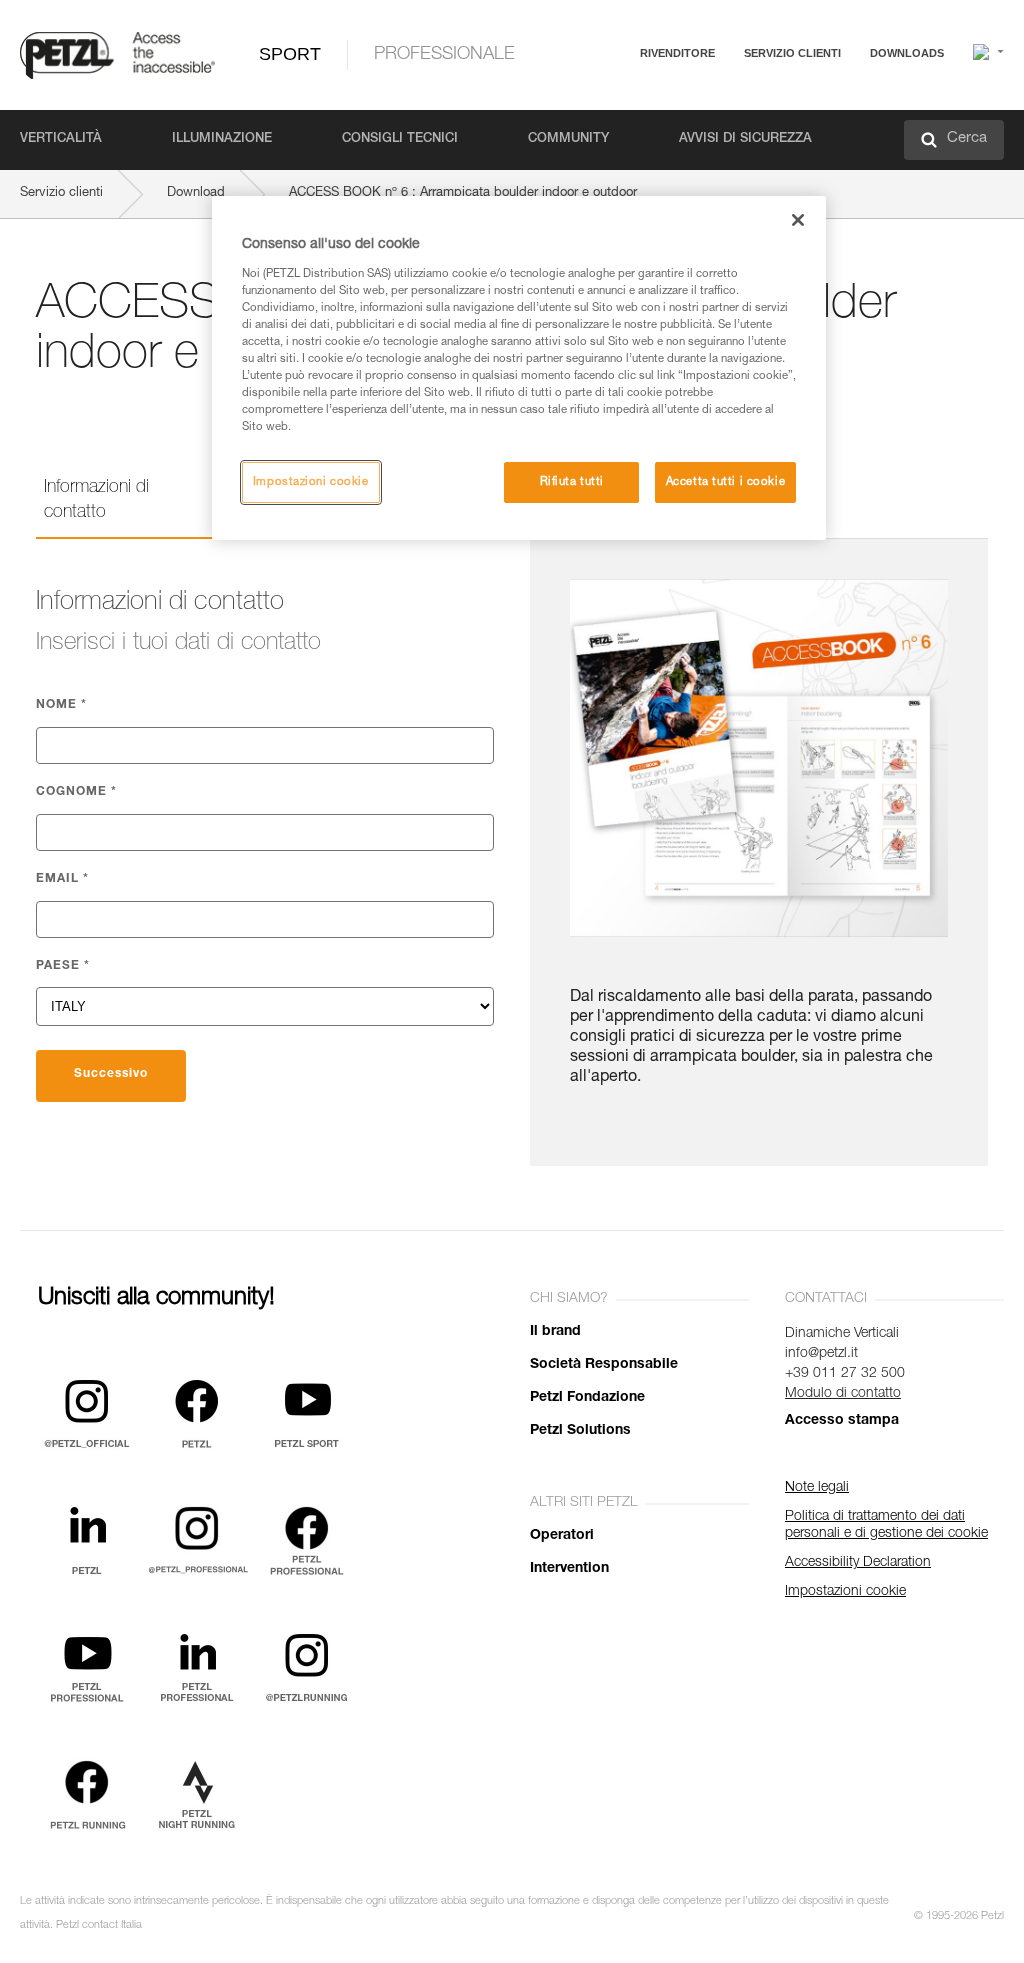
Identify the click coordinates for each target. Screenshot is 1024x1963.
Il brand (555, 1332)
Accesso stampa (842, 1421)
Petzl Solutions (580, 1431)
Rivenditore (677, 53)
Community (568, 139)
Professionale (444, 55)
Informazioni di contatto (96, 500)
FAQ (696, 101)
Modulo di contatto (843, 1394)
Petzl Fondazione (587, 1398)
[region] (519, 368)
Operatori (562, 1536)
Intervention (569, 1569)
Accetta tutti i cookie (726, 482)
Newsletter (714, 157)
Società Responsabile (604, 1365)
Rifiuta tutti (572, 482)
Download (196, 193)
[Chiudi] (798, 220)
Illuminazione (222, 139)
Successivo (111, 1074)
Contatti (706, 129)
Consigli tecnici (400, 139)
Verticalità (61, 139)
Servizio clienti (792, 53)
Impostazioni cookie (311, 482)
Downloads (907, 53)
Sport (290, 54)
